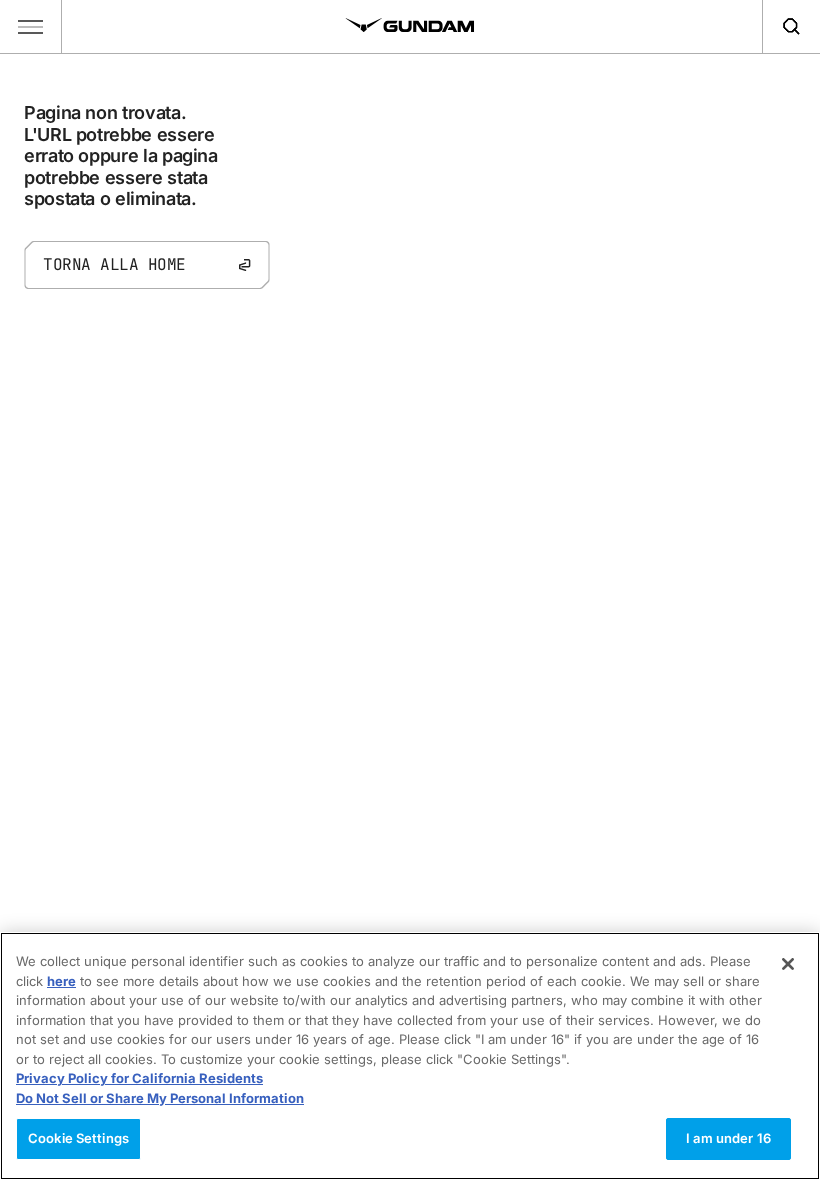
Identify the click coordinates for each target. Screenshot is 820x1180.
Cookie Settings (78, 1138)
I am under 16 (728, 1138)
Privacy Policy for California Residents (139, 1078)
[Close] (788, 964)
